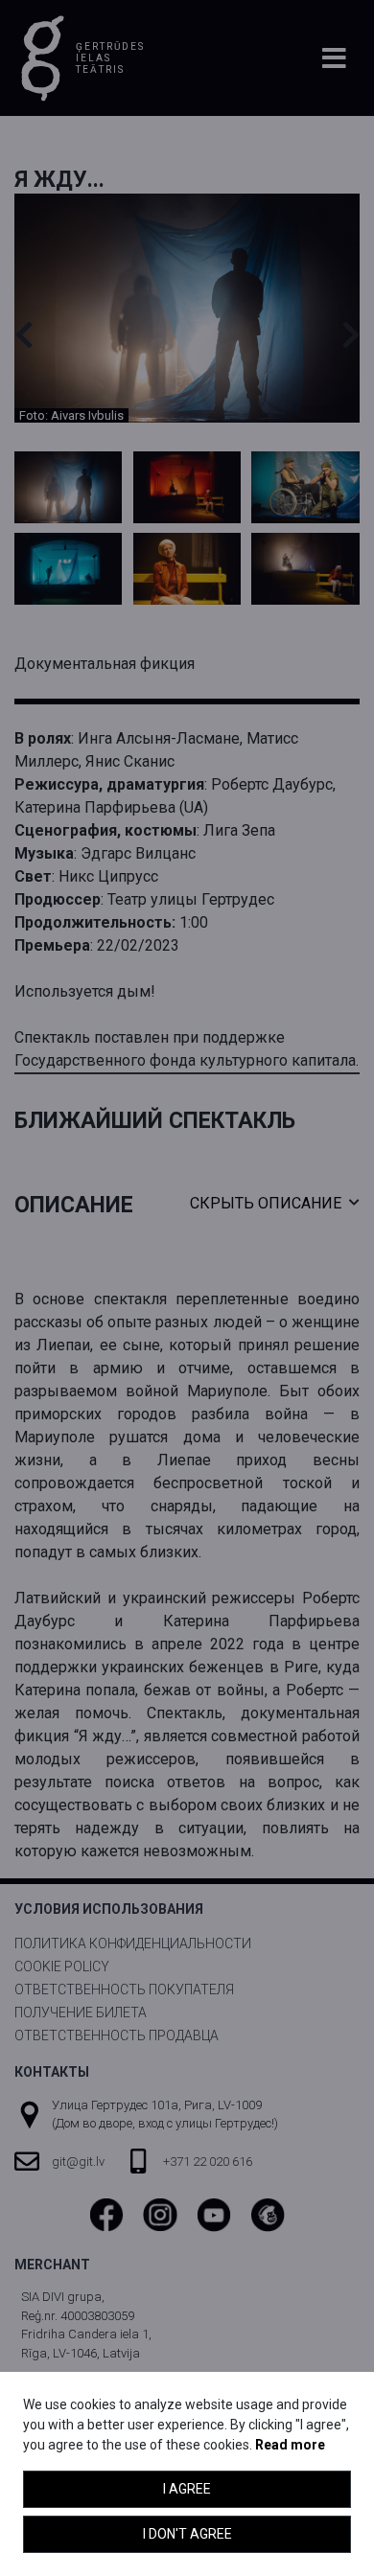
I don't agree (187, 2534)
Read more (290, 2445)
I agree (187, 2489)
